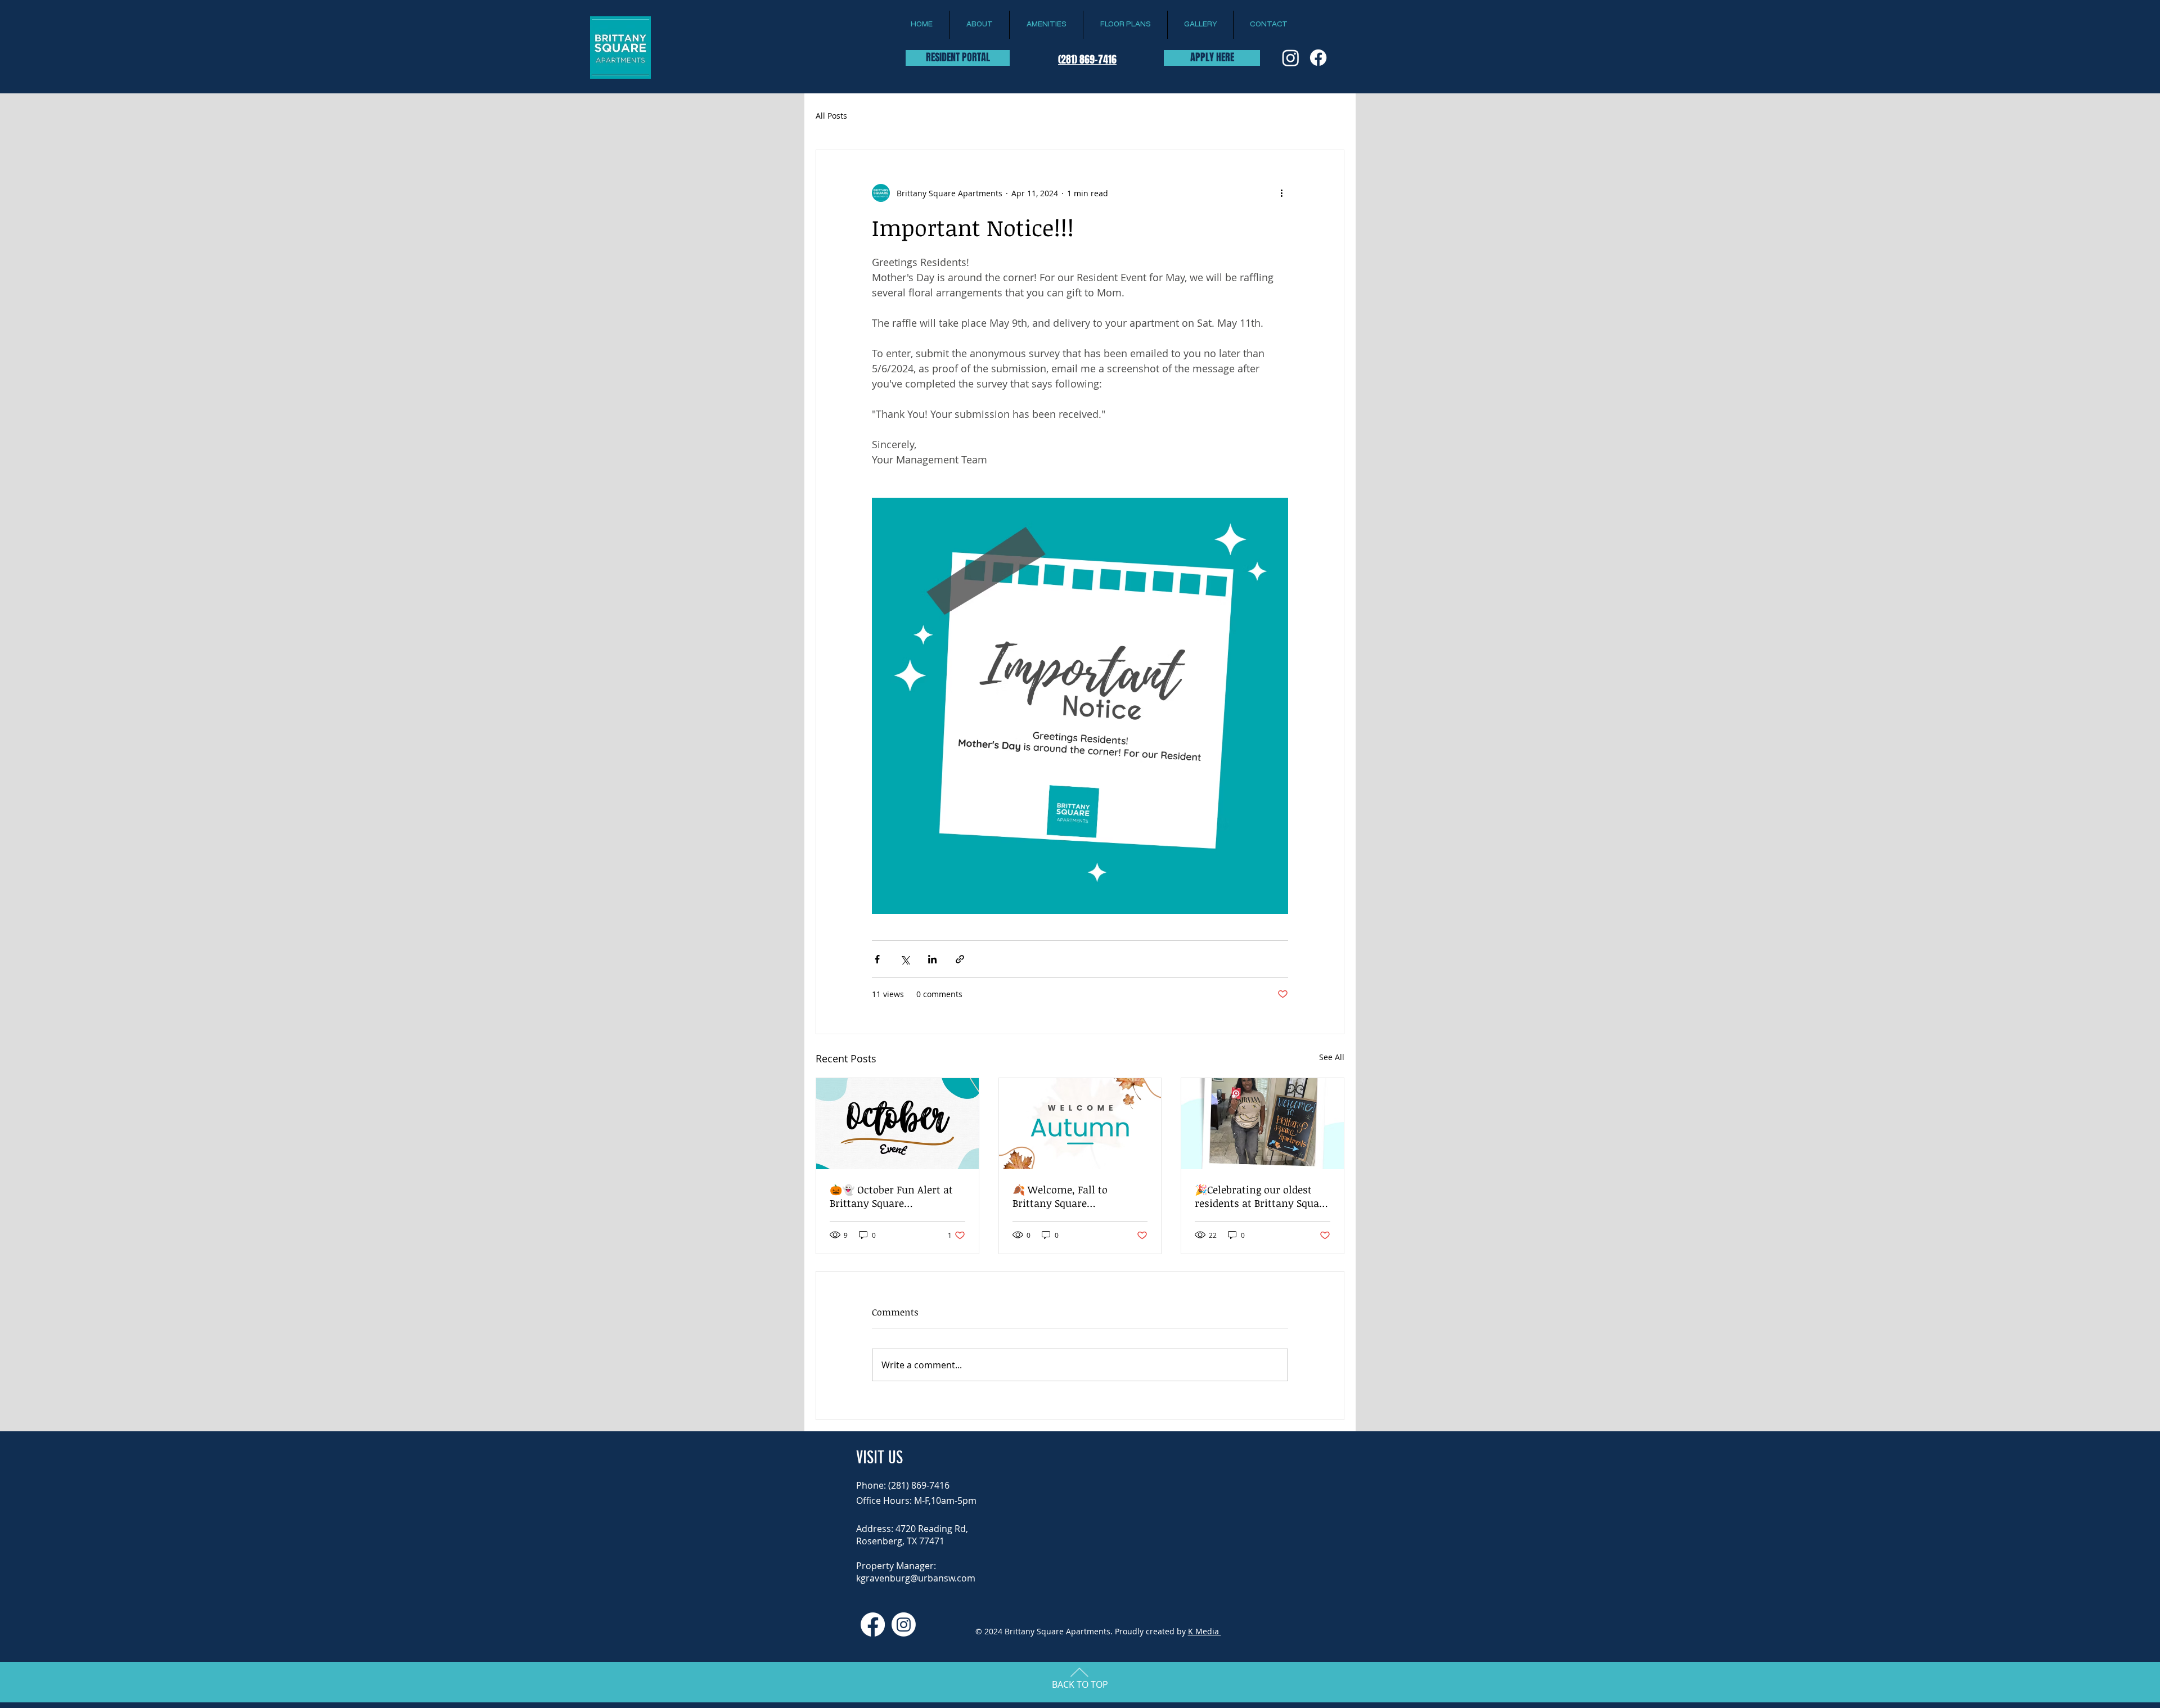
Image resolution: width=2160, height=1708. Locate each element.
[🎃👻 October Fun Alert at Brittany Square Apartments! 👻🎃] (897, 1124)
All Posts (831, 116)
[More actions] (1281, 193)
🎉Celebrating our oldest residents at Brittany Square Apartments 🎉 (1262, 1196)
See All (1332, 1057)
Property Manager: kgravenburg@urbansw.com (916, 1572)
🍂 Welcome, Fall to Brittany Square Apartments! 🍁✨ (1060, 1196)
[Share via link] (960, 959)
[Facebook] (1318, 58)
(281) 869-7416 (1087, 60)
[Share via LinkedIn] (932, 959)
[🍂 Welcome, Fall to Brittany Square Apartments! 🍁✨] (1080, 1124)
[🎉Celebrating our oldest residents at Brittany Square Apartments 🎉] (1263, 1124)
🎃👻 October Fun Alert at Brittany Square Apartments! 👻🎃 (891, 1196)
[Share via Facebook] (877, 959)
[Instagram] (1291, 58)
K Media (1205, 1631)
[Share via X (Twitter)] (905, 959)
